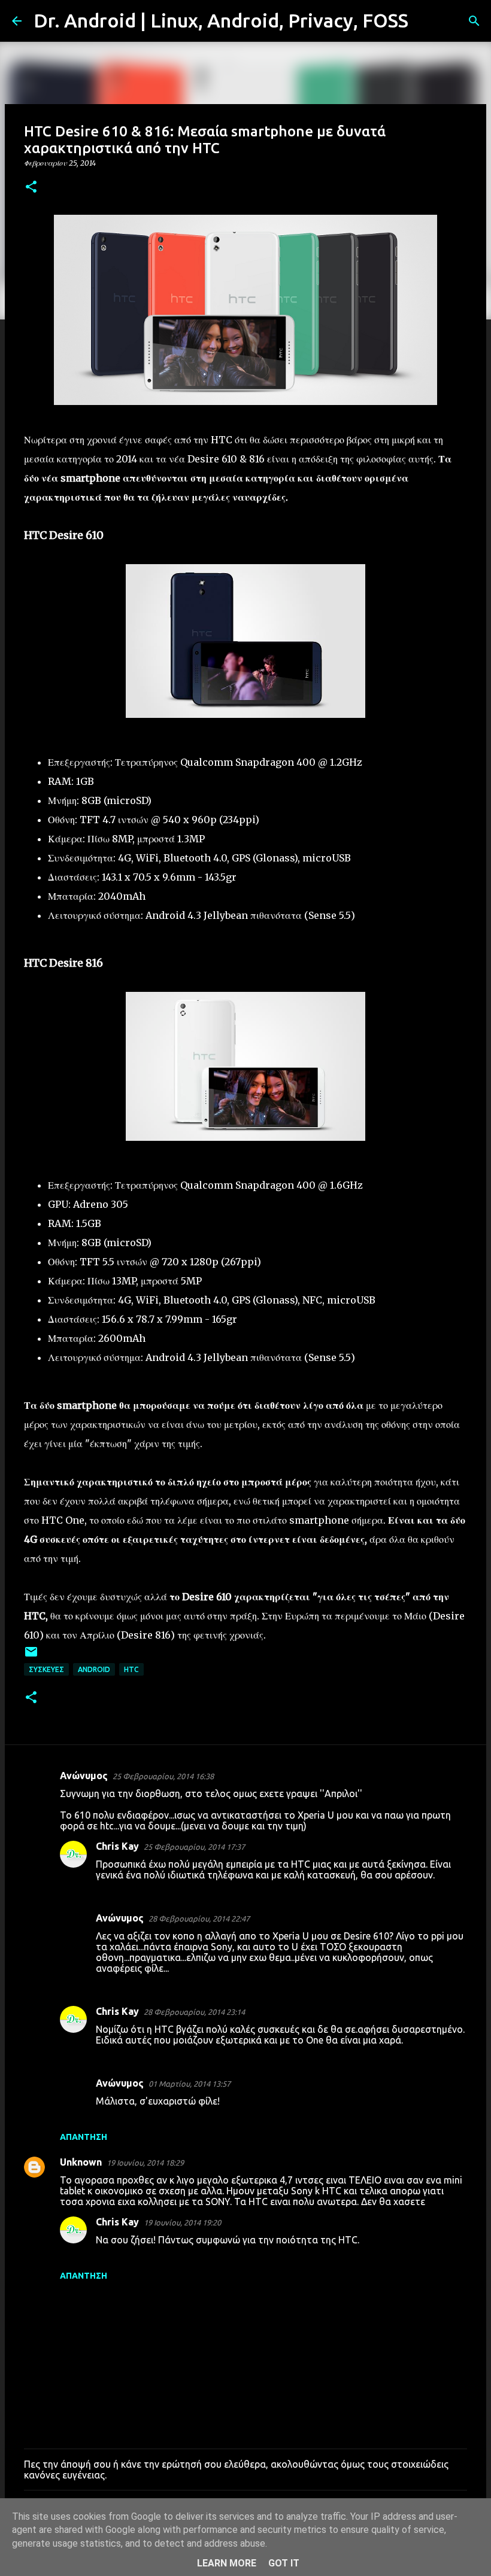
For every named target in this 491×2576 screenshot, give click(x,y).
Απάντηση (84, 2137)
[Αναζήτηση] (425, 21)
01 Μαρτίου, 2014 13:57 (190, 2084)
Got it (284, 2563)
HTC (131, 1669)
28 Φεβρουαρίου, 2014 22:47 (199, 1919)
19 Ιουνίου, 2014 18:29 (145, 2163)
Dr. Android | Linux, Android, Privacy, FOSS (221, 20)
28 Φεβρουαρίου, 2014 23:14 (194, 2012)
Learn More (227, 2563)
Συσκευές (46, 1669)
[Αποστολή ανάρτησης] (31, 1656)
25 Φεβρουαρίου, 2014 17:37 (194, 1847)
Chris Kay (117, 1846)
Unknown (81, 2162)
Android (94, 1669)
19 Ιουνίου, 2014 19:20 (182, 2222)
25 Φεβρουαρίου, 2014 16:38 (163, 1776)
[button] (31, 188)
